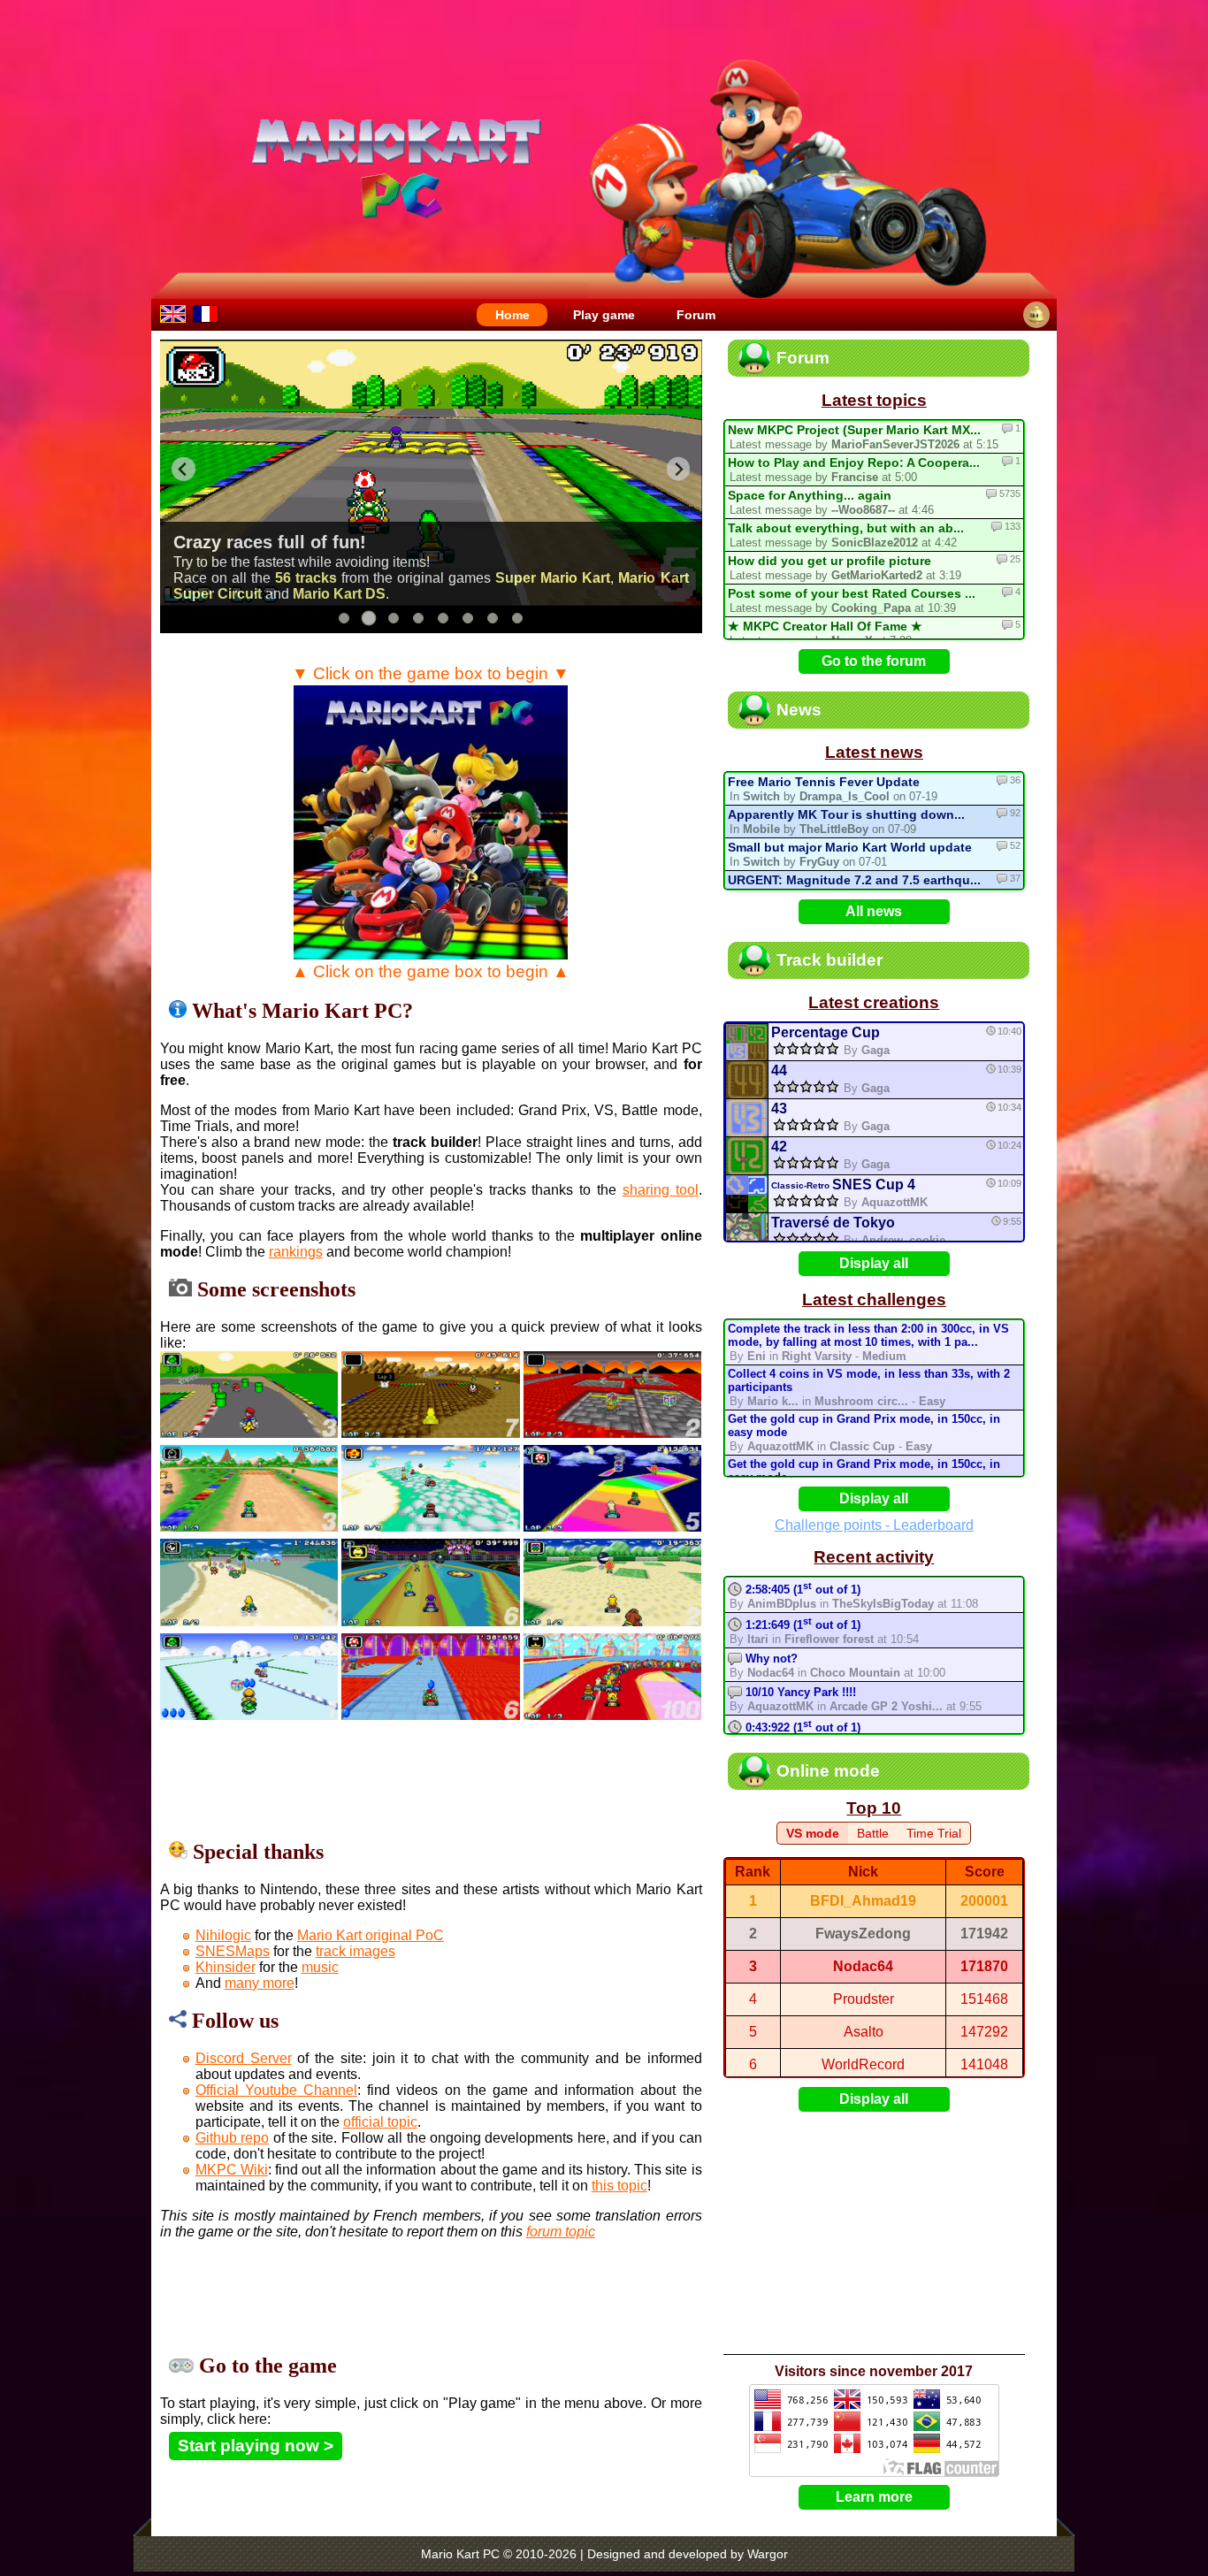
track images (356, 1951)
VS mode (813, 1833)
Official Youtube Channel (276, 2090)
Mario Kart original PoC (371, 1935)
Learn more (874, 2497)
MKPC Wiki (232, 2170)
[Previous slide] (183, 469)
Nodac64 (863, 1966)
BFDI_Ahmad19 (863, 1901)
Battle (873, 1833)
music (320, 1967)
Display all (874, 1263)
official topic (380, 2122)
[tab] (344, 618)
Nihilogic (223, 1935)
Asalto (864, 2032)
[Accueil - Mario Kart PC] (206, 313)
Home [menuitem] (512, 315)
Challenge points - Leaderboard (874, 1525)
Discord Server (244, 2058)
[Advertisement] (482, 1779)
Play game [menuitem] (604, 315)
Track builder (830, 960)
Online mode (828, 1771)
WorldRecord (863, 2064)
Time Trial (934, 1833)
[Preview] (746, 1042)
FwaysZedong (863, 1934)
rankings (296, 1252)
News (799, 710)
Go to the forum (874, 661)
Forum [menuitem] (696, 315)
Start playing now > (256, 2446)
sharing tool (661, 1190)
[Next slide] (679, 469)
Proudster (864, 1999)
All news (874, 911)
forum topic (561, 2232)
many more (260, 1983)
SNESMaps (233, 1951)
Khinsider (226, 1967)
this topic (619, 2186)
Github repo (232, 2138)
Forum (803, 358)
